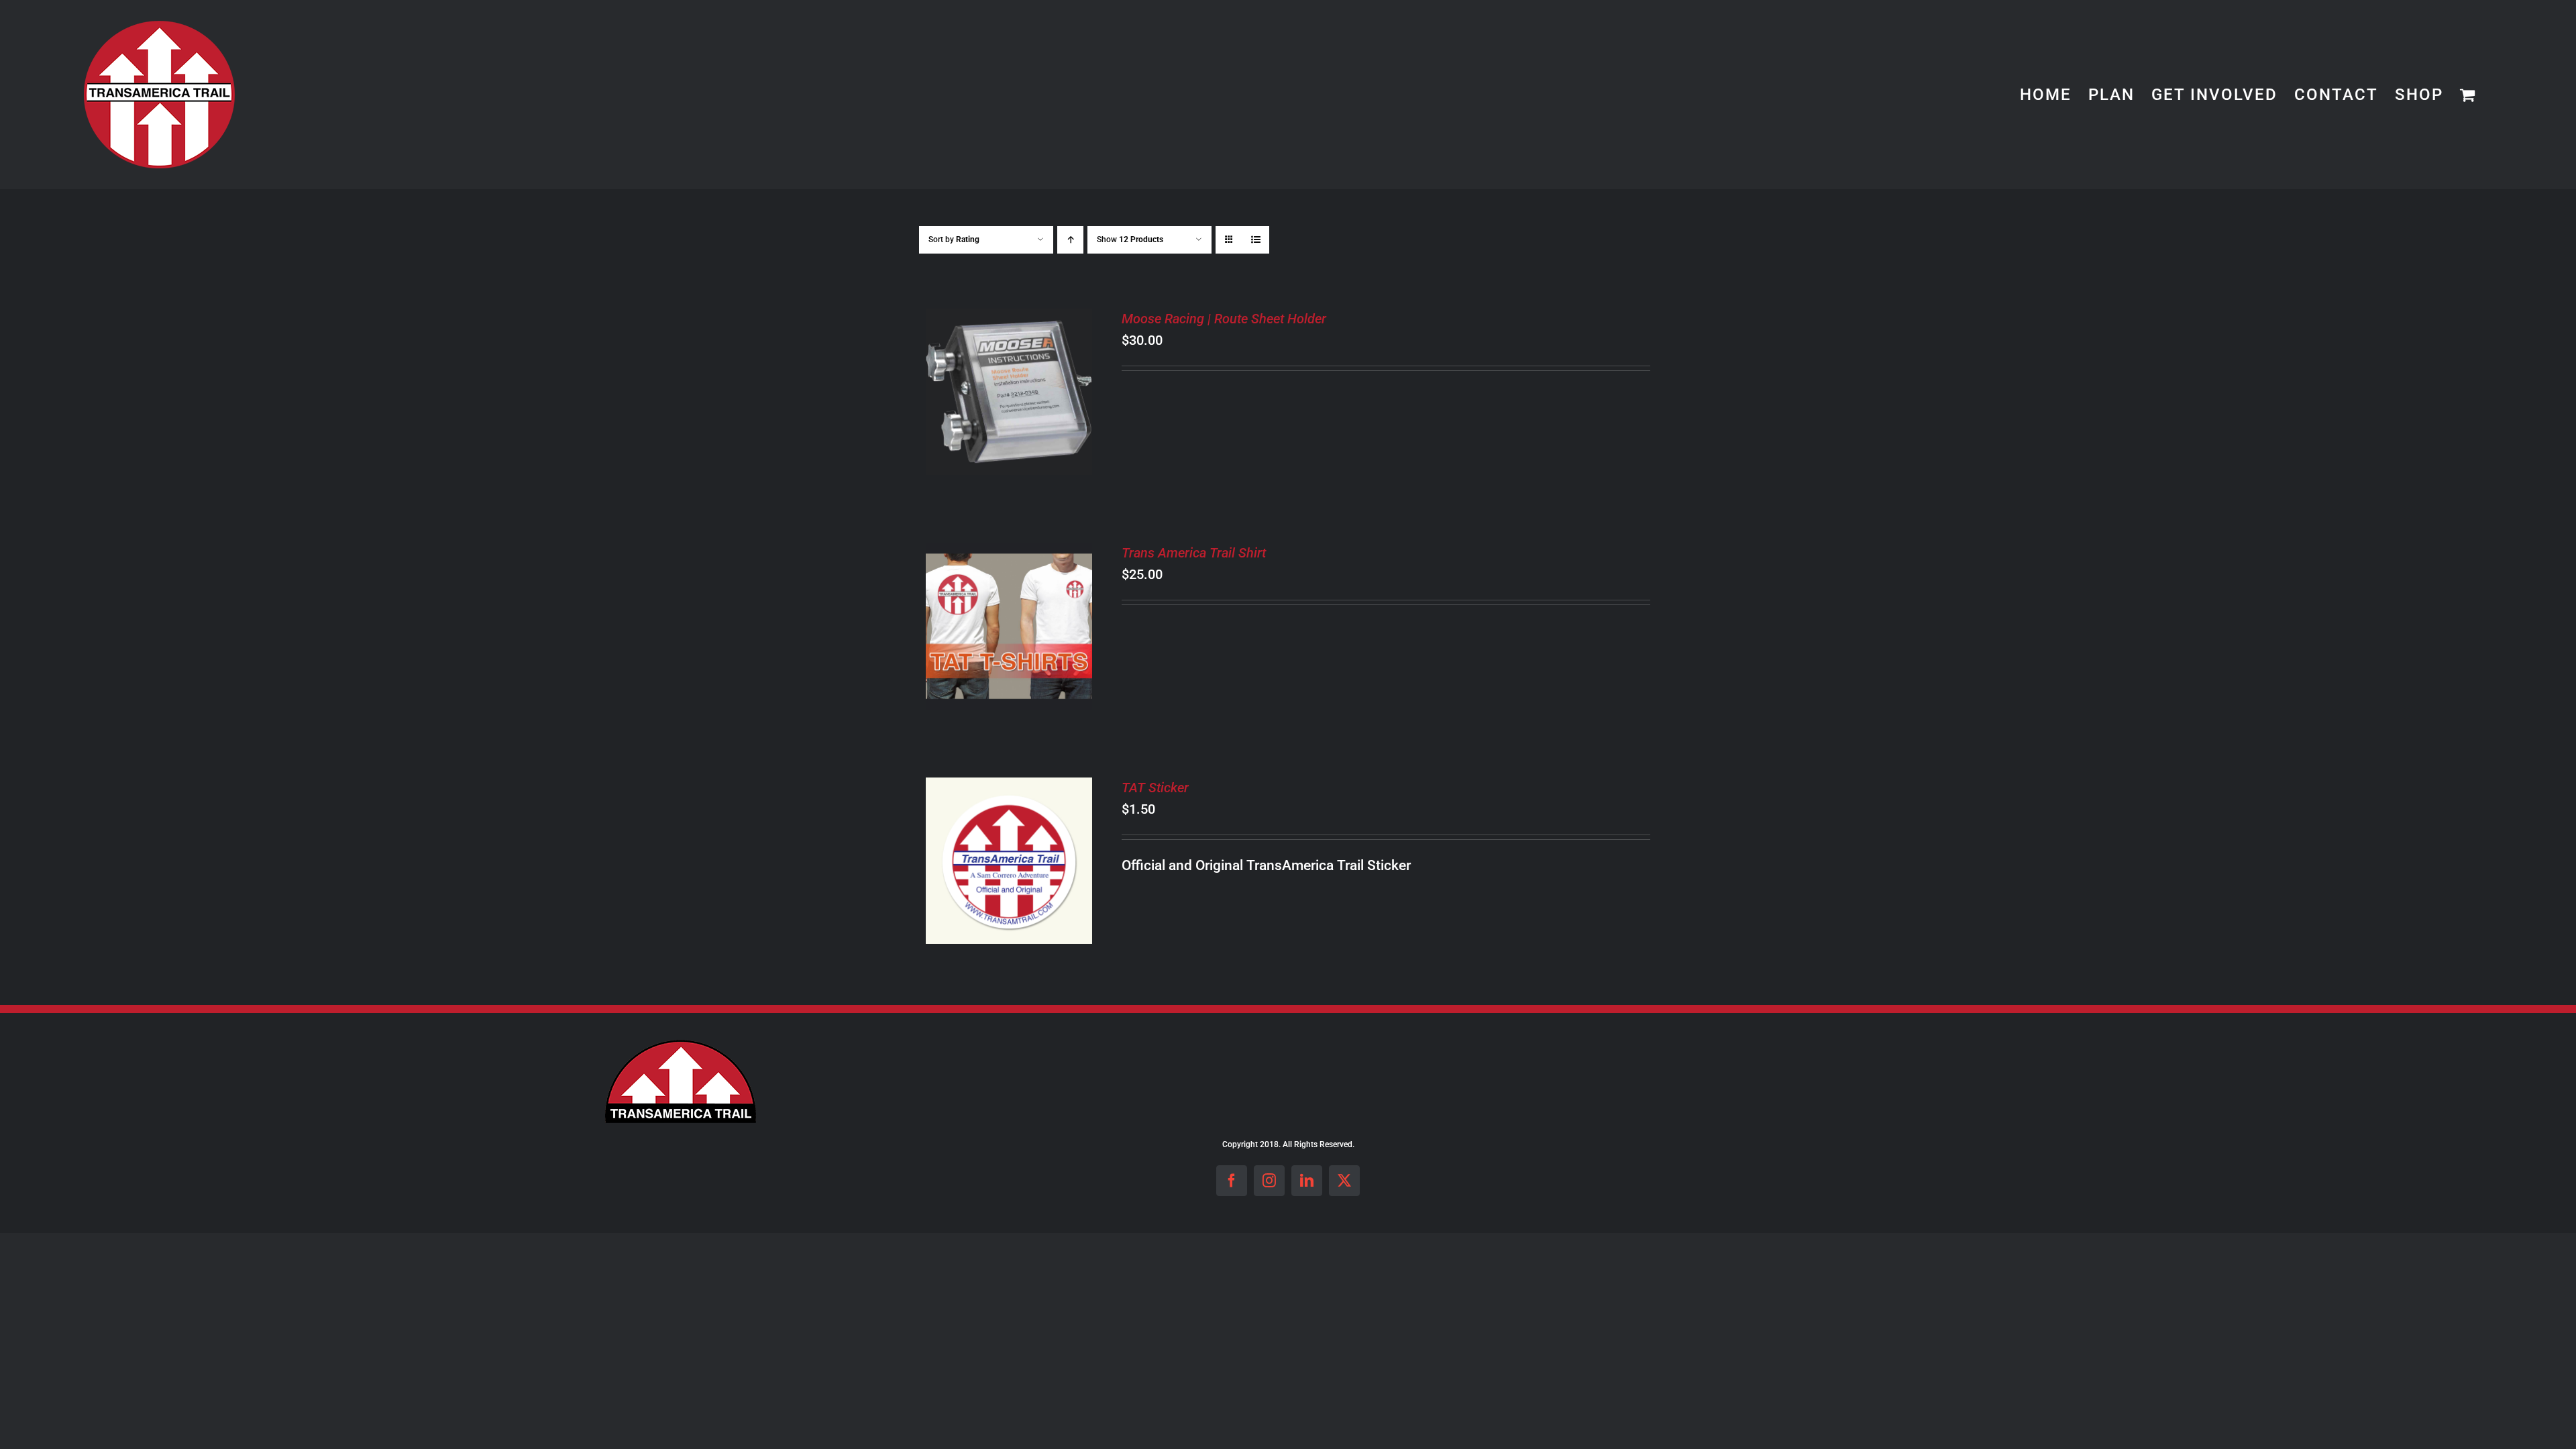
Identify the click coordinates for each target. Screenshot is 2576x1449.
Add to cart (999, 385)
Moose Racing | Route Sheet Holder (1224, 319)
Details (1009, 403)
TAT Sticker (1155, 788)
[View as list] (1255, 240)
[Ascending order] (1070, 240)
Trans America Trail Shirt (1194, 553)
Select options (999, 620)
